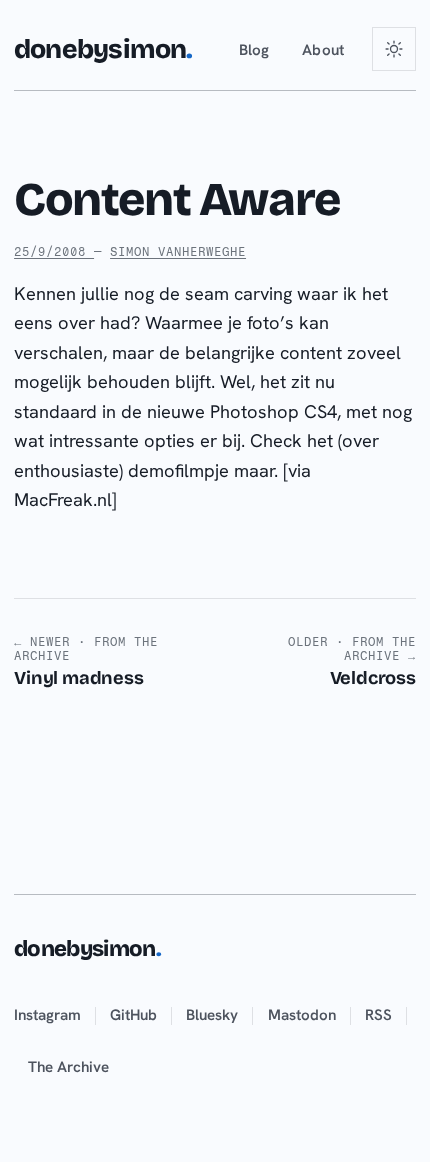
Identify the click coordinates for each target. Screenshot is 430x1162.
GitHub (133, 1015)
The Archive (68, 1067)
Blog (254, 50)
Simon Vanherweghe (178, 251)
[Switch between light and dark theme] (394, 49)
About (323, 50)
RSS (378, 1015)
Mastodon (302, 1015)
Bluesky (212, 1015)
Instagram (47, 1015)
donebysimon (103, 49)
